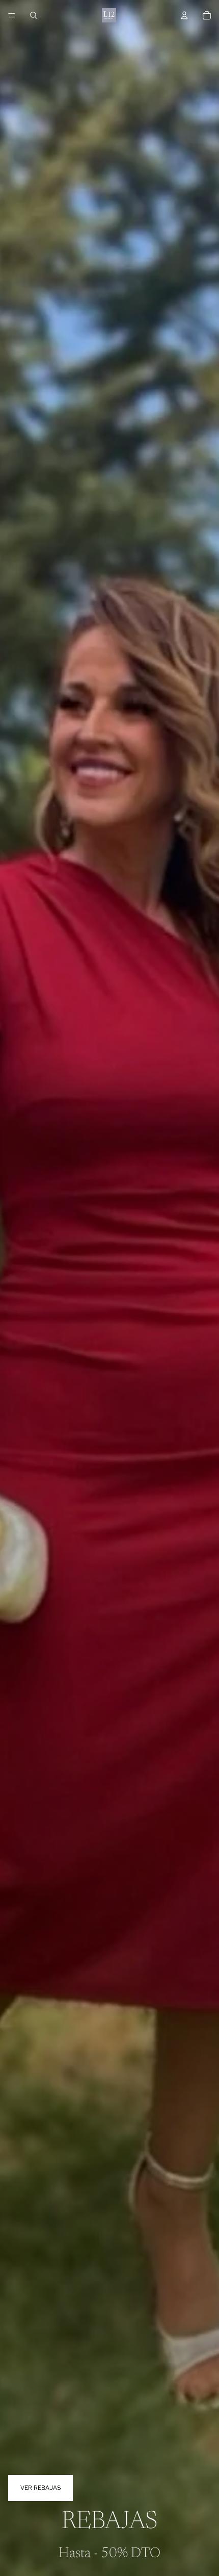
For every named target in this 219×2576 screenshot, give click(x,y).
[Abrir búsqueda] (34, 15)
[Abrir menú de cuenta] (184, 15)
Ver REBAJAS (40, 2488)
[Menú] (12, 15)
